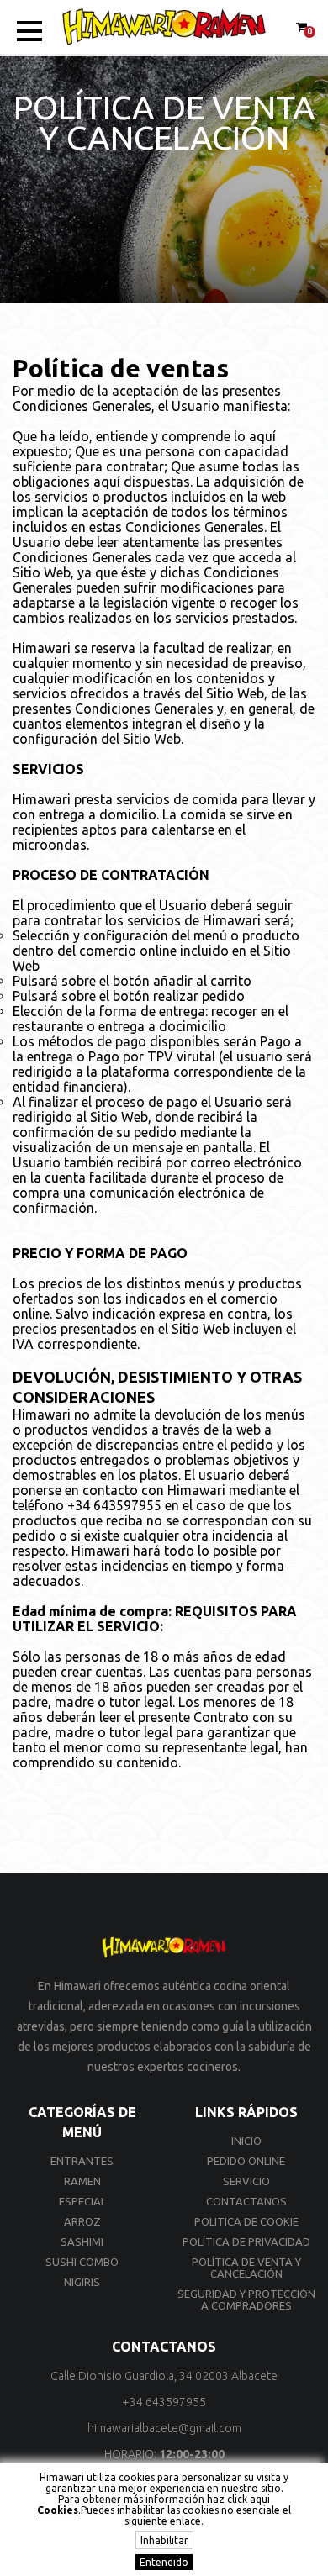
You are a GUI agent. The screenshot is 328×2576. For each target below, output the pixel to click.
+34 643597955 (114, 1505)
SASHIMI (82, 2241)
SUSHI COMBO (82, 2262)
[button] (29, 31)
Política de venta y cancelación (246, 2268)
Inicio (246, 2141)
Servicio (246, 2181)
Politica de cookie (246, 2221)
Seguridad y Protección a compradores (246, 2299)
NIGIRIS (82, 2282)
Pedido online (246, 2161)
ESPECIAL (82, 2201)
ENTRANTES (82, 2161)
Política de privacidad (246, 2241)
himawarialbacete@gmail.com (164, 2428)
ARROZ (82, 2221)
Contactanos (246, 2201)
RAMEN (82, 2181)
